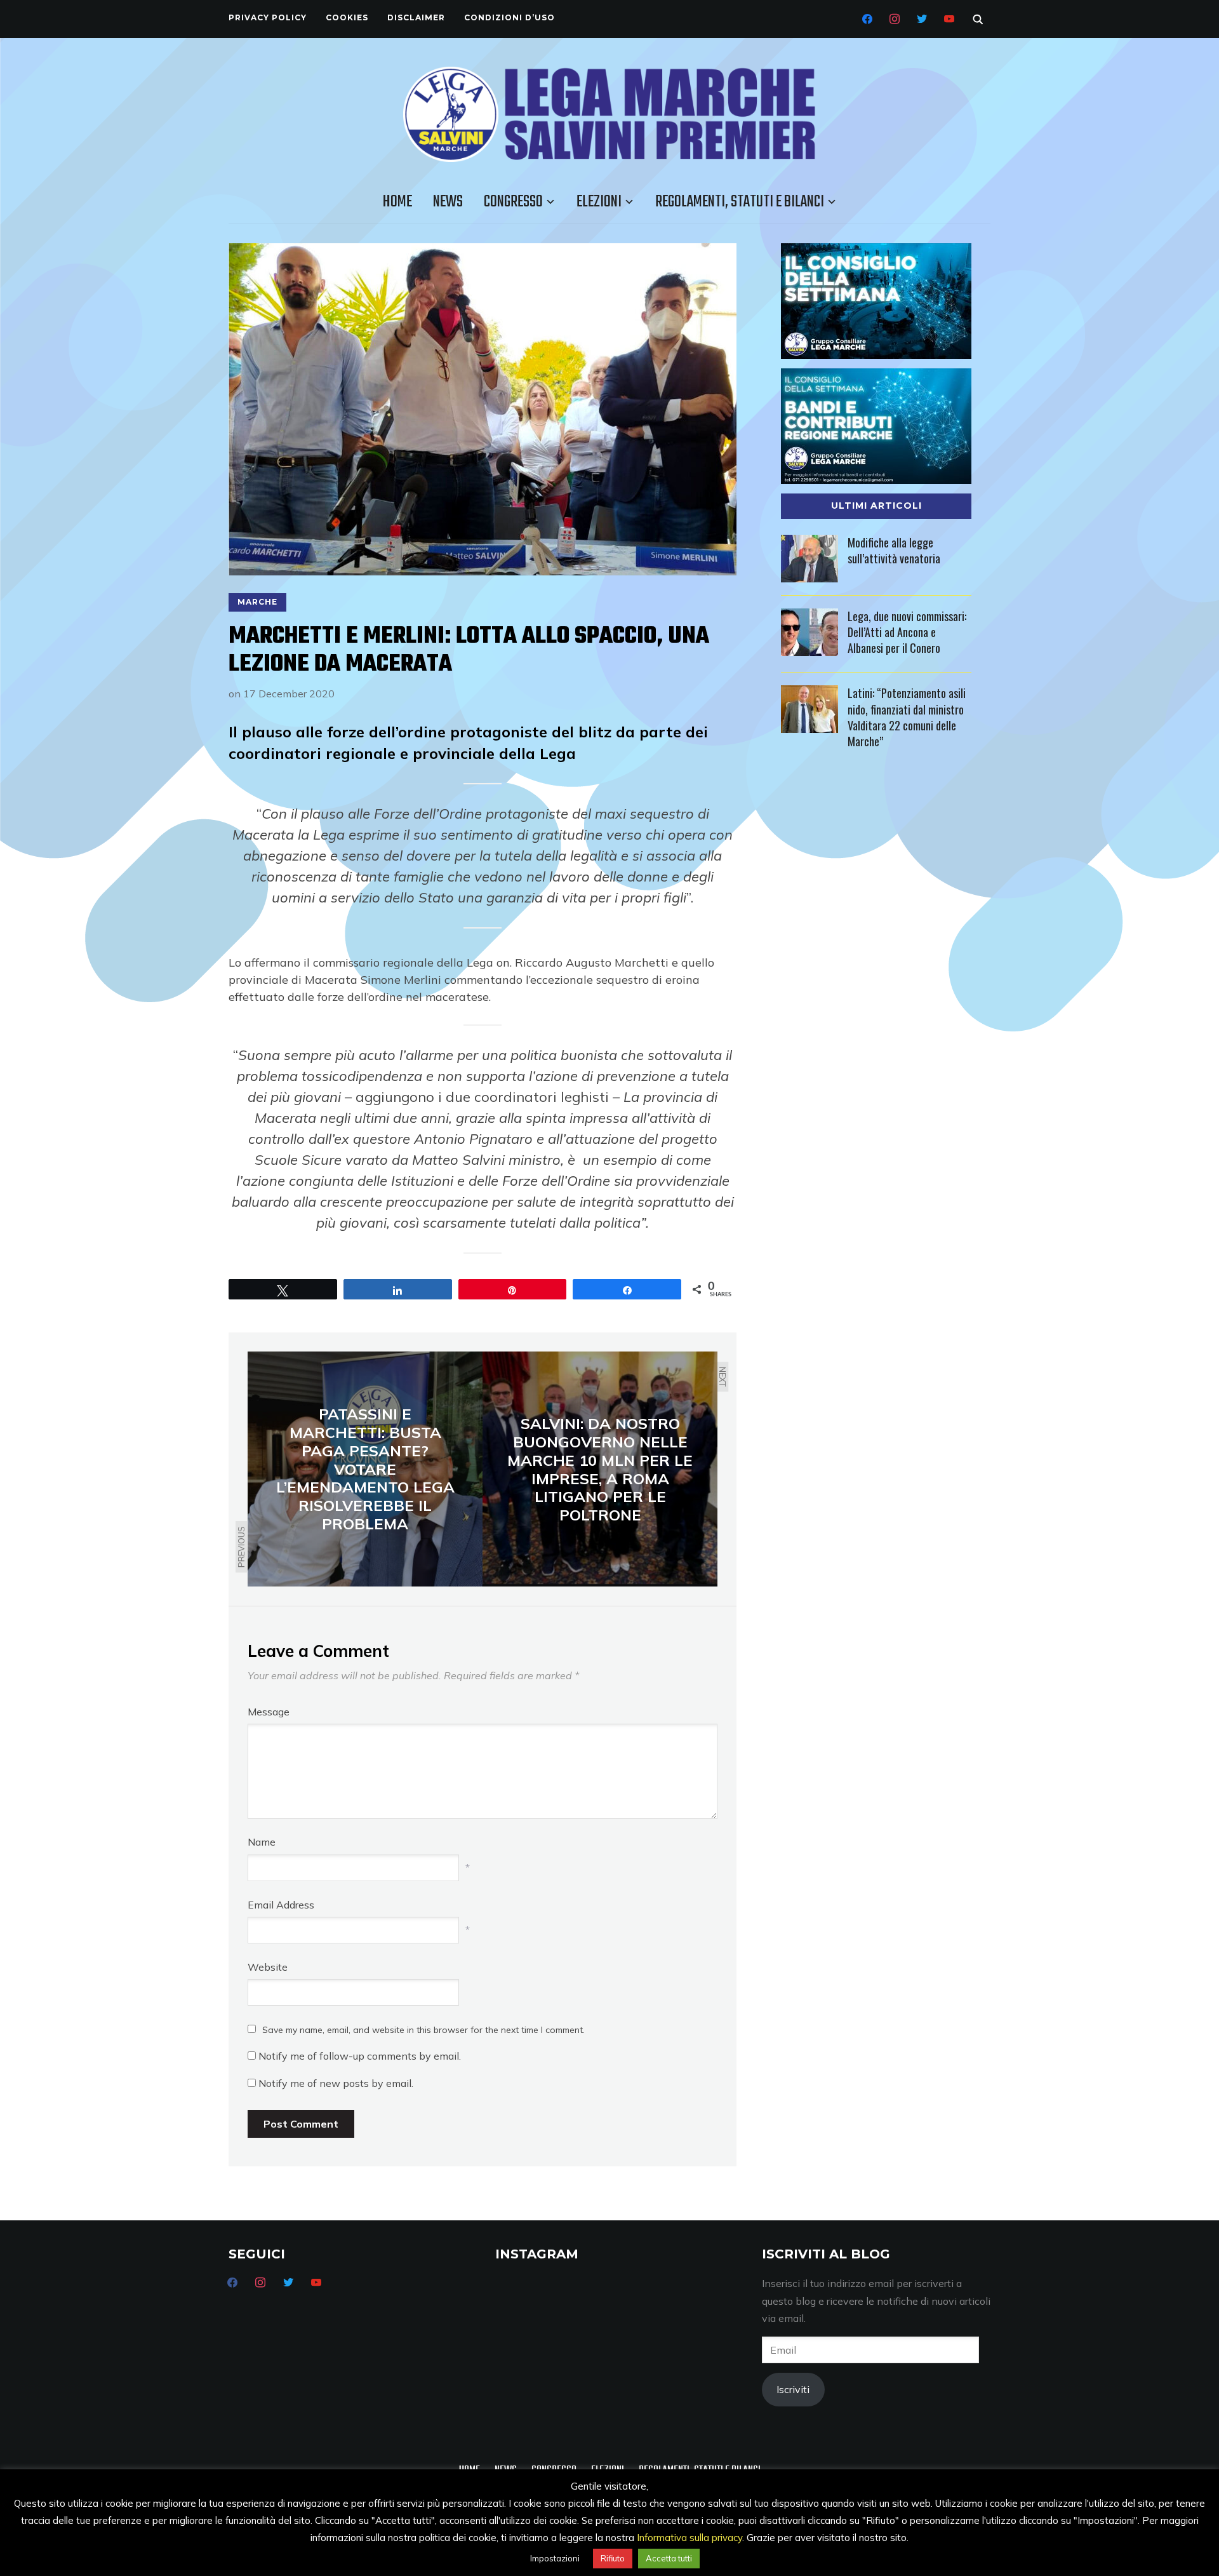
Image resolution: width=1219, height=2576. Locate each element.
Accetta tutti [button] (669, 2558)
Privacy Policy (268, 17)
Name (262, 1842)
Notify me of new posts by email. (336, 2083)
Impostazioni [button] (555, 2558)
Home (397, 202)
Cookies (347, 17)
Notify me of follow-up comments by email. (360, 2056)
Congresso (513, 202)
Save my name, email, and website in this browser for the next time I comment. (423, 2030)
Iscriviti (793, 2389)
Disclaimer (416, 17)
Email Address (281, 1905)
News (448, 202)
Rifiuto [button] (613, 2558)
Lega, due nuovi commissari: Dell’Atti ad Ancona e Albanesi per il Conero (907, 632)
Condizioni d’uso (510, 17)
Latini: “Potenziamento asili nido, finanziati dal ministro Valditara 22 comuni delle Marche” (907, 717)
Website (268, 1967)
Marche (257, 602)
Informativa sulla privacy (689, 2538)
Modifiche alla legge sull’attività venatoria (894, 550)
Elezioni (599, 202)
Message (269, 1712)
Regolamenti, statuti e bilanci (740, 202)
